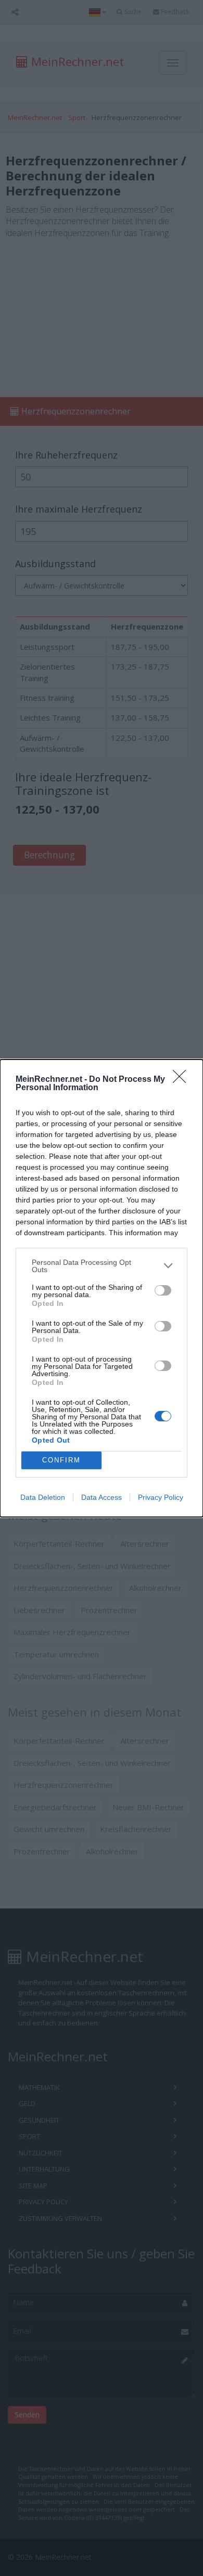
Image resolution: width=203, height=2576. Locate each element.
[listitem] (102, 1266)
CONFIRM (61, 1460)
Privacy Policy (161, 1497)
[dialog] (102, 1288)
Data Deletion (43, 1497)
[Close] (183, 1080)
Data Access (102, 1497)
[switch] (163, 1290)
